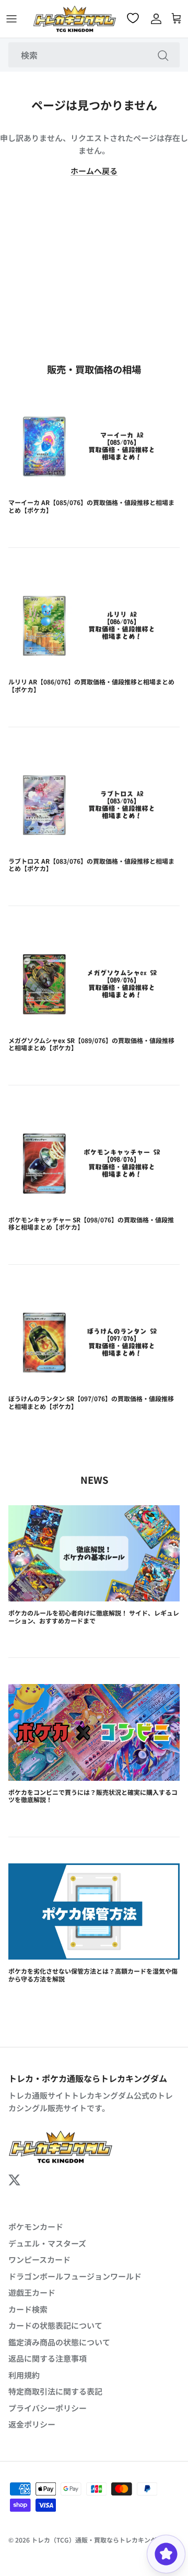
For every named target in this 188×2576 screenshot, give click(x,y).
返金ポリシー (32, 2424)
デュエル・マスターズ (47, 2243)
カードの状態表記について (55, 2325)
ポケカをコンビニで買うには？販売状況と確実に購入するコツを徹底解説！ (93, 1796)
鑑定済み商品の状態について (59, 2342)
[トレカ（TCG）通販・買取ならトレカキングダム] (75, 19)
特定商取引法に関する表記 (55, 2391)
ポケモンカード (36, 2226)
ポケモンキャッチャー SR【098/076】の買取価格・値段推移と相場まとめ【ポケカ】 (91, 1223)
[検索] (163, 55)
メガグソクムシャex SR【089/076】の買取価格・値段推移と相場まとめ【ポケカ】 (91, 1044)
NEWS (94, 1480)
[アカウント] (154, 19)
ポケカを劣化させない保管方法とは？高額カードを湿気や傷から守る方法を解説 (93, 1974)
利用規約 (24, 2375)
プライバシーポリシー (48, 2408)
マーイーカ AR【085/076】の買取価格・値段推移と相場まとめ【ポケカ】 (91, 506)
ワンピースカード (39, 2259)
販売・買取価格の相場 (94, 369)
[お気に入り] (134, 18)
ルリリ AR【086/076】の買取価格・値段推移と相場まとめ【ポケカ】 (91, 685)
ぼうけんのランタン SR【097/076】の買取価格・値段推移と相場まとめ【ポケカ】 (91, 1402)
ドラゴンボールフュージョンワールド (75, 2276)
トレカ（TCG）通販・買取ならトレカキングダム (100, 2540)
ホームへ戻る (94, 171)
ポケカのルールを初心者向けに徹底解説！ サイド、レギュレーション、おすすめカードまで (94, 1616)
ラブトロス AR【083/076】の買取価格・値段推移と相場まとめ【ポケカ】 (91, 865)
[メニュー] (11, 19)
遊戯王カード (32, 2292)
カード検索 (28, 2309)
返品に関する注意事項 (48, 2358)
